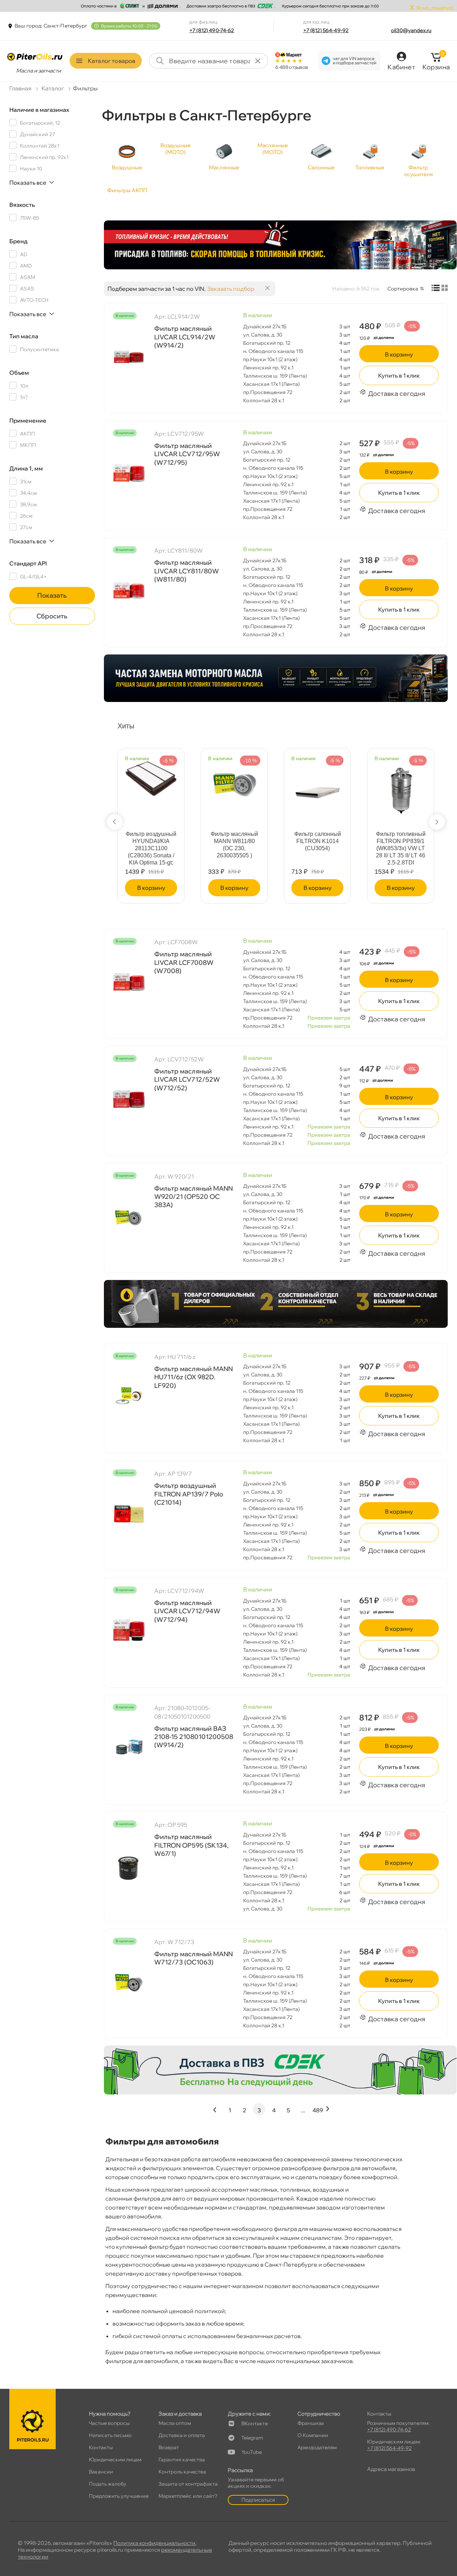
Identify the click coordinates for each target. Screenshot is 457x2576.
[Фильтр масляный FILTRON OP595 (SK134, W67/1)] (129, 1864)
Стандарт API (28, 563)
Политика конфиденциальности (154, 2543)
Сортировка (403, 289)
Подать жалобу (108, 2484)
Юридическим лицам (115, 2460)
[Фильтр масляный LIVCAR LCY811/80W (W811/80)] (129, 590)
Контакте (255, 2423)
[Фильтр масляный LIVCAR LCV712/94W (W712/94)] (129, 1630)
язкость (22, 205)
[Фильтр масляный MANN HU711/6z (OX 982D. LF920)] (129, 1396)
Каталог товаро (112, 61)
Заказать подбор (231, 289)
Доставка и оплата (182, 2435)
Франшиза (311, 2423)
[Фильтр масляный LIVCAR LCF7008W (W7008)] (129, 981)
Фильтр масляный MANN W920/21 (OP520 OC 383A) (194, 1197)
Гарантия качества (182, 2460)
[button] (115, 822)
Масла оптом (175, 2423)
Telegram (252, 2438)
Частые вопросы (109, 2423)
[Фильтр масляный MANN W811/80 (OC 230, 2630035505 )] (234, 778)
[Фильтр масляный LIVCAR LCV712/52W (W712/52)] (129, 1098)
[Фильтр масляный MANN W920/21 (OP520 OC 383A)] (129, 1216)
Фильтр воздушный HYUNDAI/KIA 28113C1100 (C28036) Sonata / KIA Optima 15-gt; (151, 848)
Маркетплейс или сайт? (188, 2496)
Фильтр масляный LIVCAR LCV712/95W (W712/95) (187, 454)
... (303, 2110)
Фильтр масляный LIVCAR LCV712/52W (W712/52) (187, 1080)
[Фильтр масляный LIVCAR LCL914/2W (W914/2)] (129, 356)
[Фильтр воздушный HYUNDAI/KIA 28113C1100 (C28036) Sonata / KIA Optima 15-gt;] (151, 775)
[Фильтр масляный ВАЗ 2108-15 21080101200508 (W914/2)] (129, 1747)
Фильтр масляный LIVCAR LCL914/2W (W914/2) (185, 337)
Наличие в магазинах (39, 110)
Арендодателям (317, 2447)
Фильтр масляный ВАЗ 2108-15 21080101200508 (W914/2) (194, 1737)
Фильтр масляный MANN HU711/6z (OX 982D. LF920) (194, 1377)
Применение (28, 420)
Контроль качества (182, 2472)
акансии (101, 2472)
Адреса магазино (391, 2469)
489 (318, 2110)
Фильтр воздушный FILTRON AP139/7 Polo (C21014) (189, 1494)
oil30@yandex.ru (411, 30)
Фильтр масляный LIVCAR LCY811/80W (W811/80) (187, 571)
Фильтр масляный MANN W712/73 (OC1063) (194, 1958)
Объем (19, 373)
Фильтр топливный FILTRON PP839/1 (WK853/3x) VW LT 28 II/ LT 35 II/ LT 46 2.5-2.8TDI (401, 848)
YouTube (252, 2452)
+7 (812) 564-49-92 (326, 30)
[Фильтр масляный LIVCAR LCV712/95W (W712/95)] (129, 473)
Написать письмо (110, 2435)
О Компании (313, 2435)
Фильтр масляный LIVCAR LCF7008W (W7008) (184, 962)
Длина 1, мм (26, 468)
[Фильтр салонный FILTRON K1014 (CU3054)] (317, 787)
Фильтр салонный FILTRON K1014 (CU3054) (318, 841)
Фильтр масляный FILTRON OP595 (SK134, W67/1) (191, 1845)
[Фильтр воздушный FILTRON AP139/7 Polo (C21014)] (129, 1513)
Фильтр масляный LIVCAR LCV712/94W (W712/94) (187, 1611)
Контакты (101, 2447)
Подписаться (258, 2500)
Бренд (18, 241)
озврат (169, 2447)
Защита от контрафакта (188, 2484)
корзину (399, 354)
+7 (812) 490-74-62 (212, 30)
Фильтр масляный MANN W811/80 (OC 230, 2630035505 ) (234, 845)
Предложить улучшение (119, 2496)
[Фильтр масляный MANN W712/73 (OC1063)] (129, 1981)
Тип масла (24, 336)
